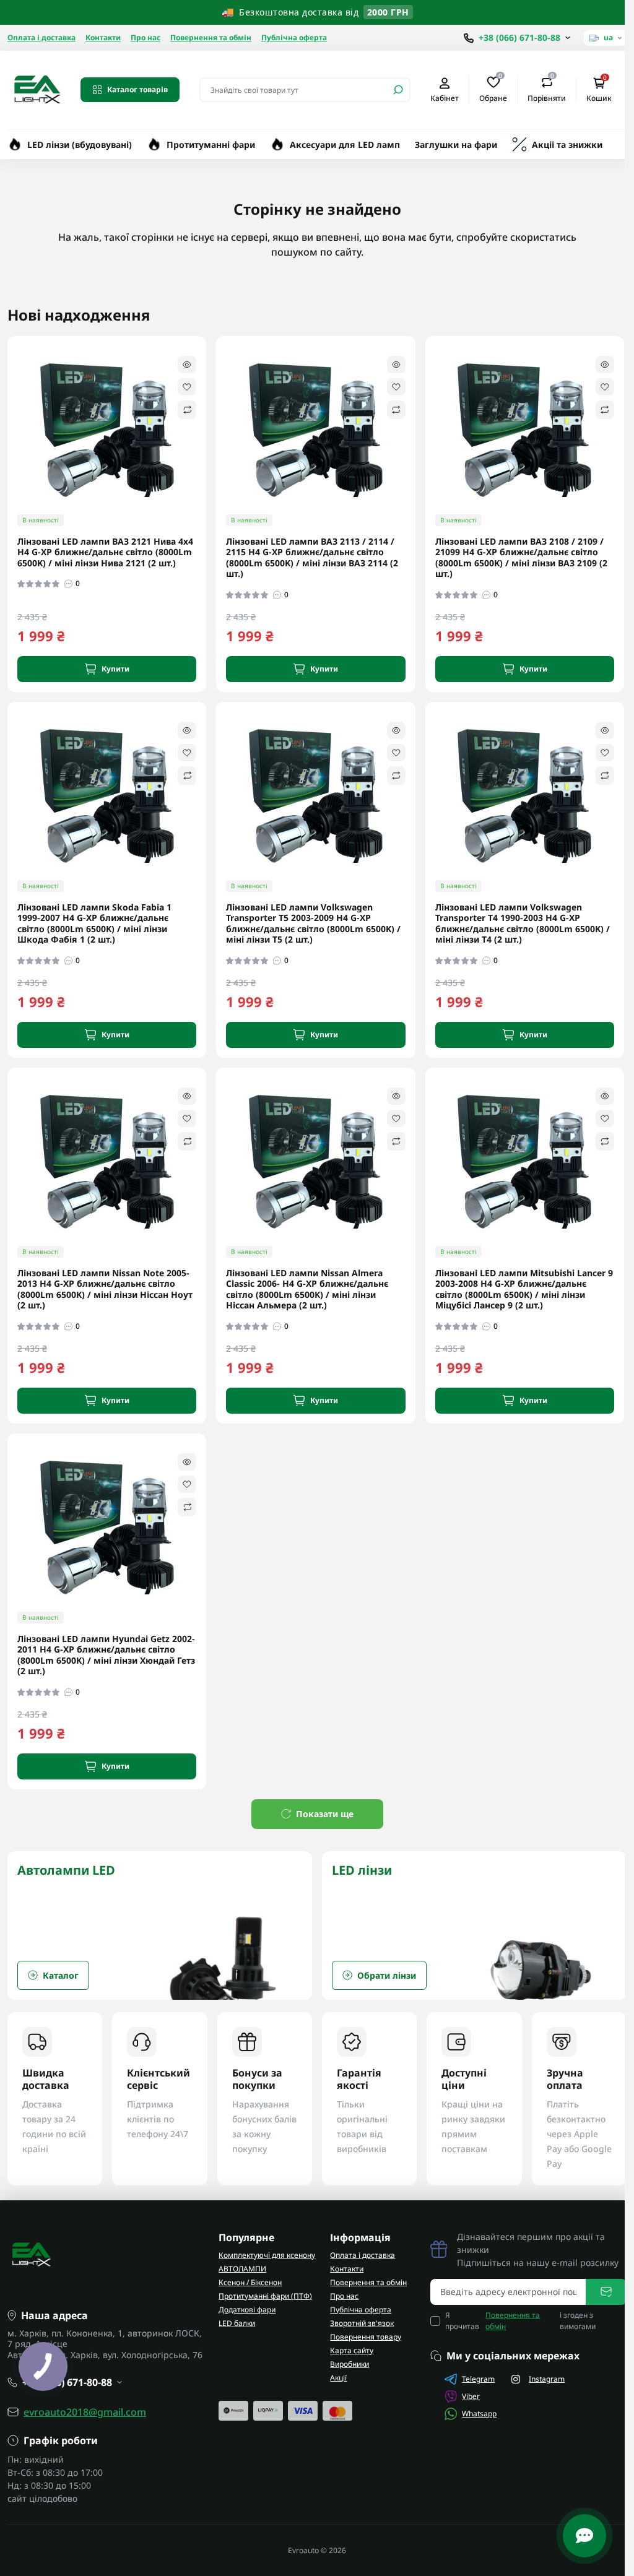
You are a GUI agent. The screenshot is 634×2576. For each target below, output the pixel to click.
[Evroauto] (37, 89)
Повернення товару (366, 2337)
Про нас (145, 37)
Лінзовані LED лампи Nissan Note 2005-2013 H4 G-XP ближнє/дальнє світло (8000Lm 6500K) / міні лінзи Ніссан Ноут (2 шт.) (105, 1289)
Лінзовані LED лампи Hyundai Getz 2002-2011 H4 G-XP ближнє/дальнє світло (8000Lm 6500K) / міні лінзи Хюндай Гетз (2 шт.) (106, 1655)
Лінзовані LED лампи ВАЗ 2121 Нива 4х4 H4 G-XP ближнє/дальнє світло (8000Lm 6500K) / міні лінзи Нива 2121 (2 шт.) (105, 552)
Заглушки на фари (456, 145)
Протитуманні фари (211, 145)
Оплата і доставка (41, 37)
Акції (338, 2378)
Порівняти (547, 89)
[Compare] (187, 410)
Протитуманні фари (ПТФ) (265, 2296)
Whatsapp (479, 2414)
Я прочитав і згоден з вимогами (521, 2321)
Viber (471, 2396)
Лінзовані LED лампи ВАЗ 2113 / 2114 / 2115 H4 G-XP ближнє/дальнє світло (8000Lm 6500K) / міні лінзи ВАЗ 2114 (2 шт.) (312, 558)
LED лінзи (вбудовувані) (80, 145)
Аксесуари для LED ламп (345, 145)
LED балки (237, 2323)
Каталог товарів (137, 89)
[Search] (398, 90)
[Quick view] (187, 365)
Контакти (103, 37)
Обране (493, 89)
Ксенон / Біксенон (250, 2282)
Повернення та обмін (211, 37)
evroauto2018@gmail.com (85, 2412)
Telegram (478, 2379)
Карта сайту (352, 2350)
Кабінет (445, 98)
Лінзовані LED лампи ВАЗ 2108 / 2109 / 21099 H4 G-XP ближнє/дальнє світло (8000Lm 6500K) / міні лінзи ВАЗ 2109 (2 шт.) (521, 558)
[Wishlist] (187, 387)
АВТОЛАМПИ (242, 2269)
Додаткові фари (247, 2310)
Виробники (350, 2364)
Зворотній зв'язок (362, 2323)
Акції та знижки (567, 145)
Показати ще (325, 1814)
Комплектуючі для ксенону (267, 2255)
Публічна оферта (294, 37)
